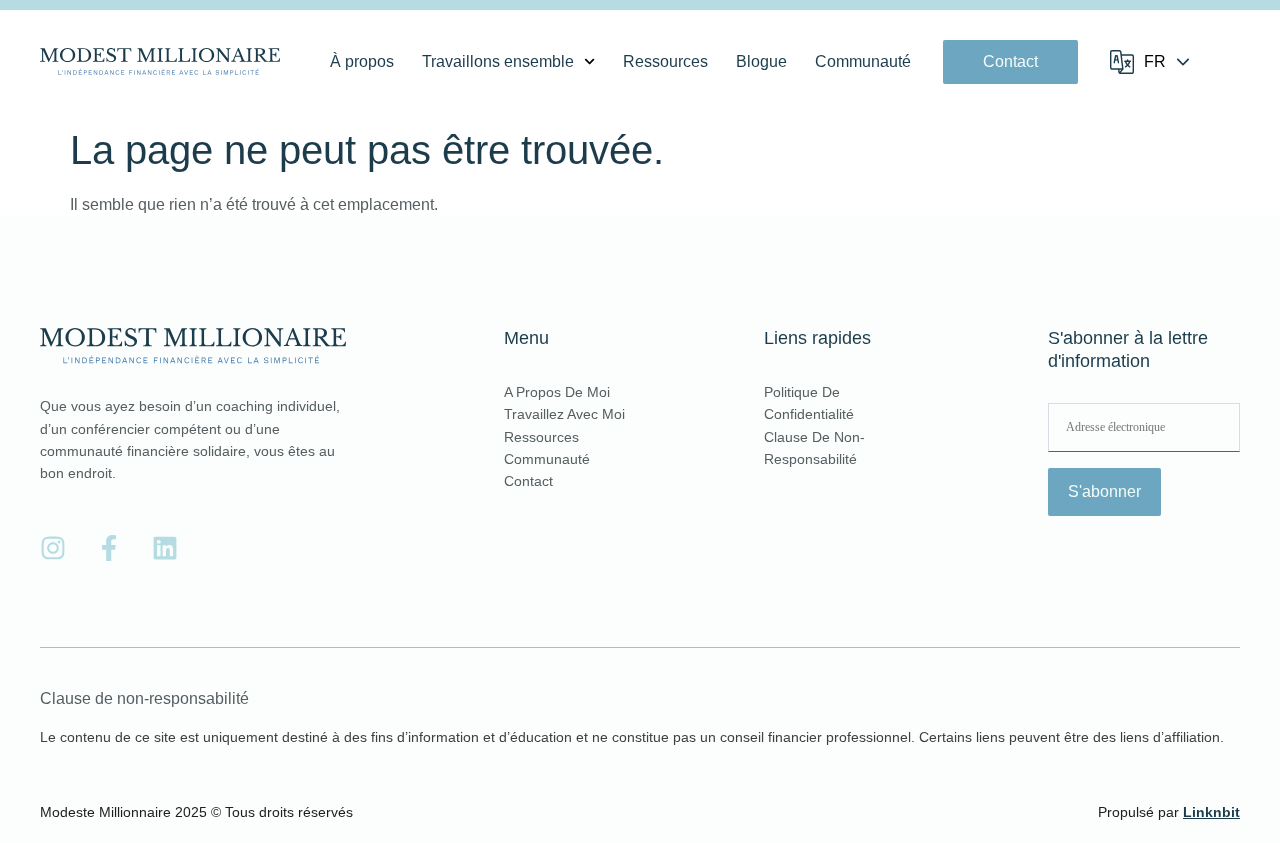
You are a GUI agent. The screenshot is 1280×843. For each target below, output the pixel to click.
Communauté (863, 61)
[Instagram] (53, 548)
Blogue (761, 61)
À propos (362, 61)
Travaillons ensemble (498, 61)
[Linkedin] (165, 548)
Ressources (665, 61)
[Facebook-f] (109, 548)
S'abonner (1104, 491)
